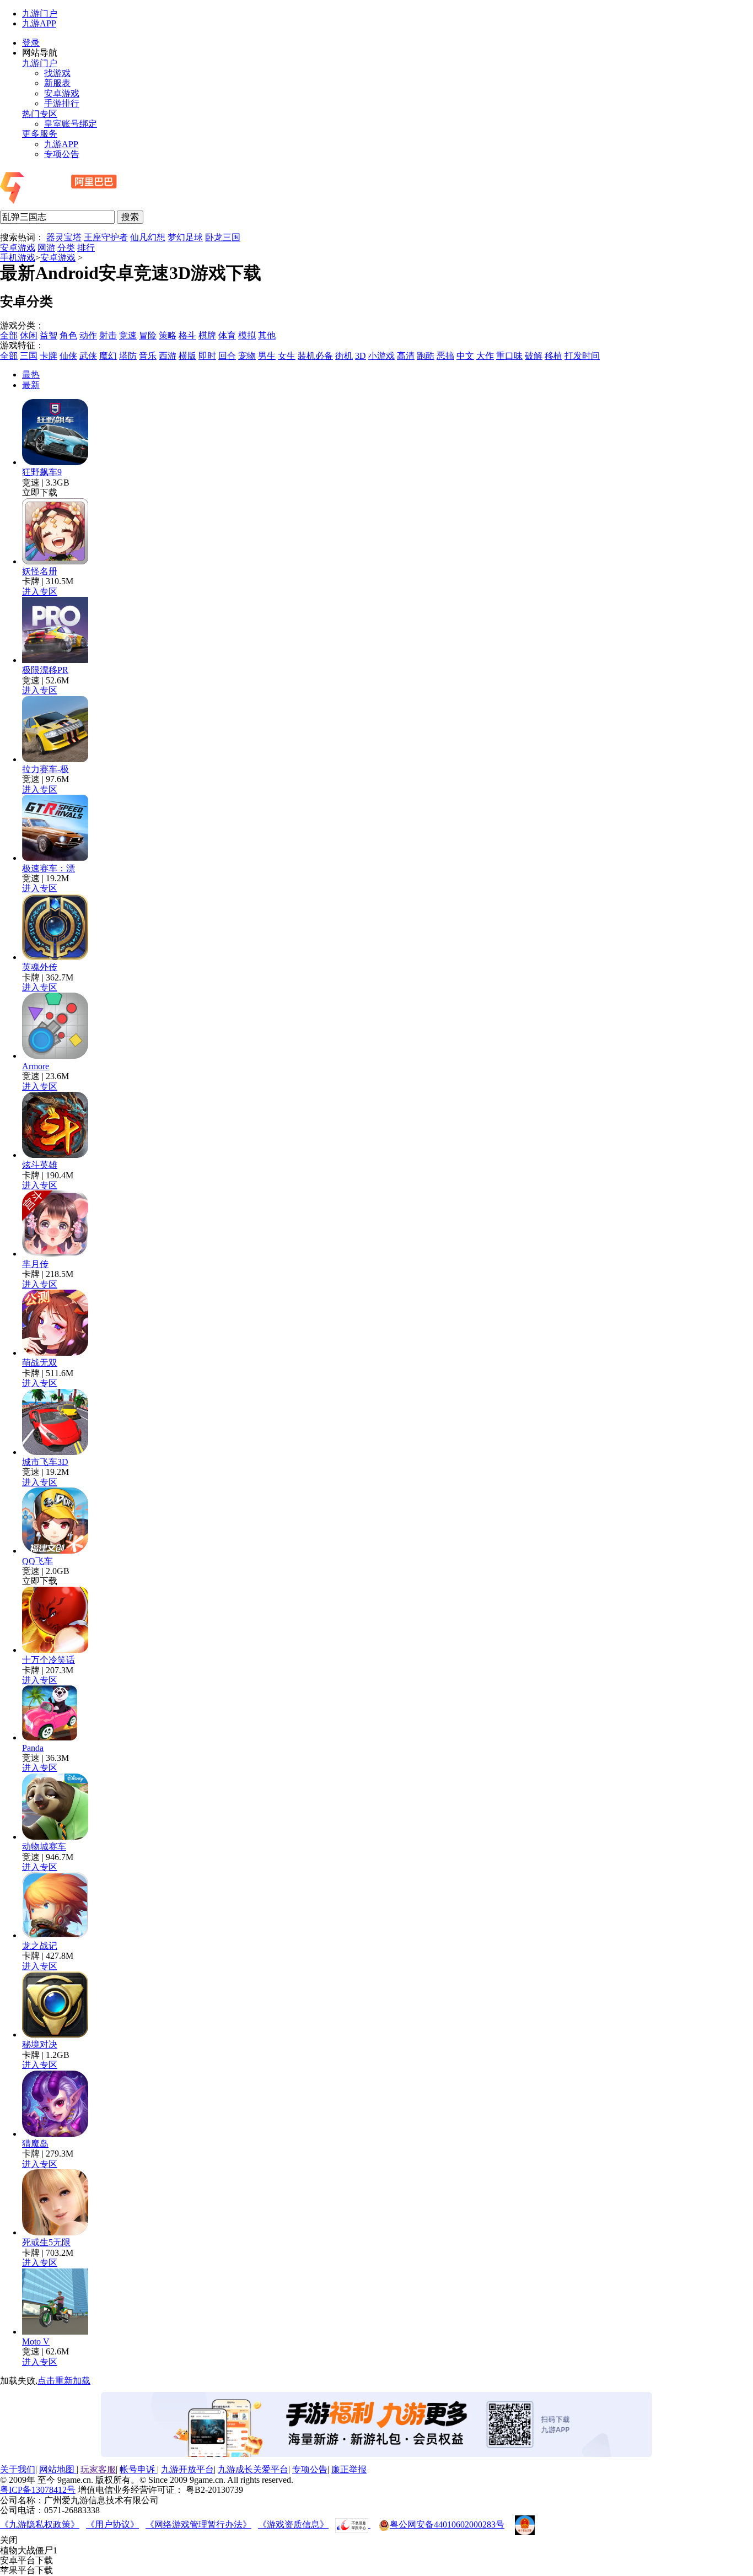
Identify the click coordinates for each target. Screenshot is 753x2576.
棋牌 (207, 335)
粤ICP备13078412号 (38, 2490)
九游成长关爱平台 (253, 2469)
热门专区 (40, 114)
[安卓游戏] (89, 205)
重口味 (509, 356)
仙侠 (68, 356)
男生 (267, 356)
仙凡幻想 (148, 237)
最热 (31, 374)
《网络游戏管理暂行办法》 (198, 2524)
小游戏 (381, 356)
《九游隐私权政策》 (40, 2524)
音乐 (148, 356)
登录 (31, 43)
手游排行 (62, 103)
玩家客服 (98, 2469)
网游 (46, 248)
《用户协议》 (112, 2524)
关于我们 (18, 2469)
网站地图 (58, 2469)
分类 (66, 248)
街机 (344, 356)
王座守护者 (106, 237)
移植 (553, 356)
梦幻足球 (185, 237)
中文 (465, 356)
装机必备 (315, 356)
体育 (227, 335)
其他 (267, 335)
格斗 (187, 335)
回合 (227, 356)
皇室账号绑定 (71, 124)
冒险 (148, 335)
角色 (68, 335)
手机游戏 (18, 258)
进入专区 (40, 592)
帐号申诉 (138, 2469)
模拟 (247, 335)
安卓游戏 (62, 93)
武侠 (88, 356)
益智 (49, 335)
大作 (485, 356)
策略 (168, 335)
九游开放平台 (187, 2469)
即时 (207, 356)
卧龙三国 (223, 237)
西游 (168, 356)
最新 (31, 385)
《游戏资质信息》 (293, 2524)
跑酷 (426, 356)
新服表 (57, 83)
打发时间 (582, 356)
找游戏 (57, 73)
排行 (86, 248)
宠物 (247, 356)
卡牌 (49, 356)
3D (361, 356)
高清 (406, 356)
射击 (108, 335)
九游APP (39, 23)
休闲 (29, 335)
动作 (88, 335)
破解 (534, 356)
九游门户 (40, 14)
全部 (9, 335)
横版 (187, 356)
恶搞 (445, 356)
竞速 (128, 335)
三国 (29, 356)
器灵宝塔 (64, 237)
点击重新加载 (64, 2381)
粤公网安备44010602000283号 (447, 2524)
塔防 (128, 356)
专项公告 (62, 154)
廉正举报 (349, 2469)
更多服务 (40, 134)
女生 (287, 356)
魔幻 (108, 356)
